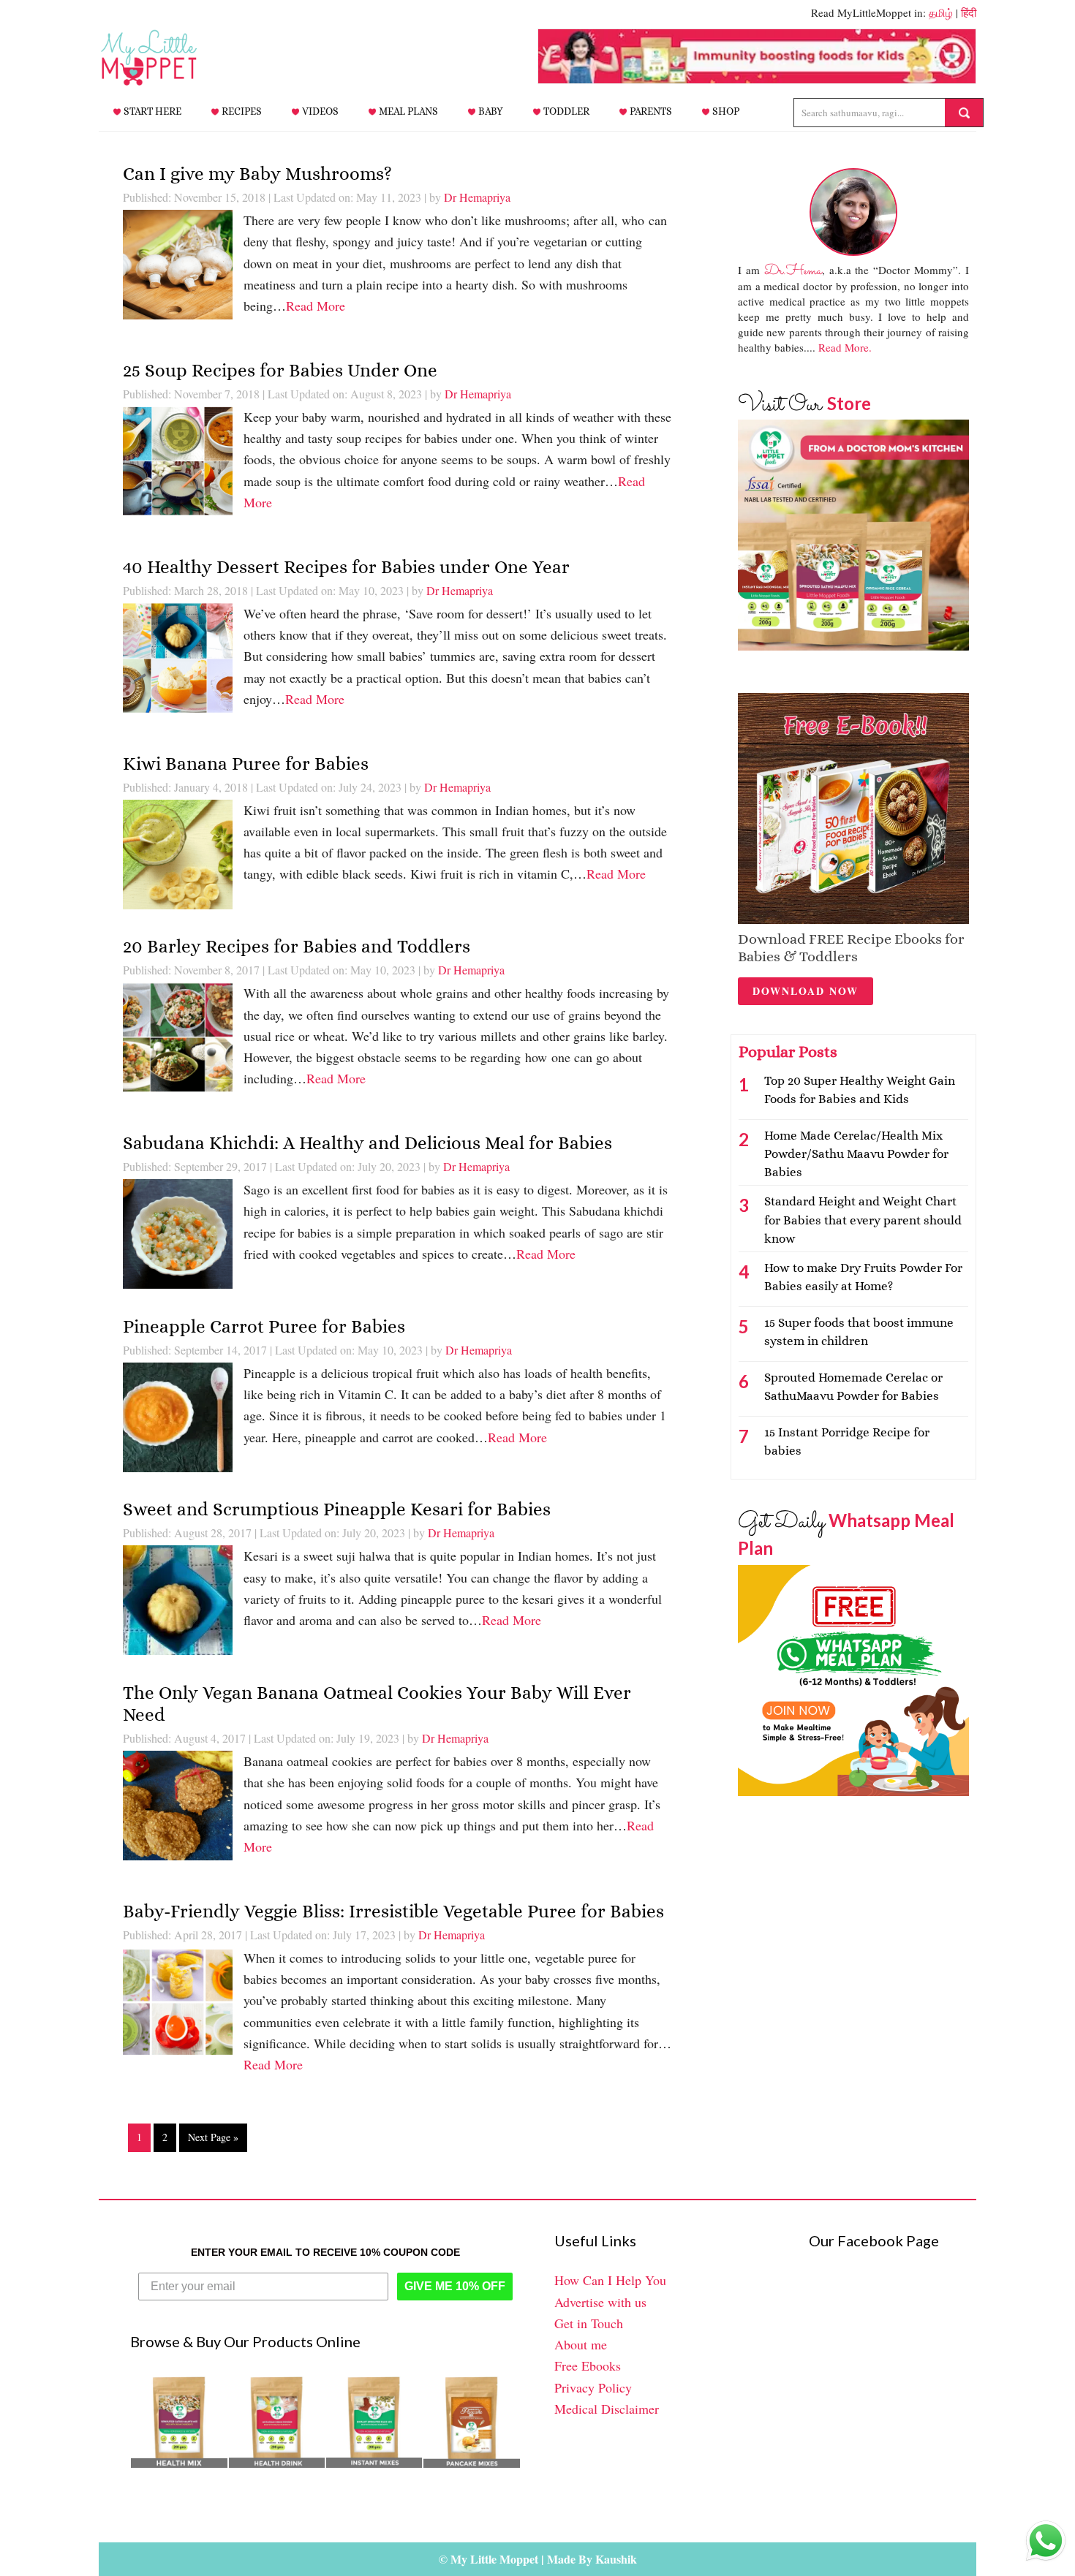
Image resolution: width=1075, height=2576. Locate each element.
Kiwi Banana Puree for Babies (246, 764)
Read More (316, 306)
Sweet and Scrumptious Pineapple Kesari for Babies (337, 1509)
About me (581, 2344)
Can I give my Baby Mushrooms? (257, 174)
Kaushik (616, 2559)
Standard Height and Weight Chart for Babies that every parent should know (863, 1220)
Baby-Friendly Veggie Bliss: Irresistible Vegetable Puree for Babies (393, 1911)
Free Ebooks (588, 2365)
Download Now (806, 991)
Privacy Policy (593, 2387)
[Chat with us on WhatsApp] (1046, 2544)
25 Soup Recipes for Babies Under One (280, 370)
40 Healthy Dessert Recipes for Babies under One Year (346, 567)
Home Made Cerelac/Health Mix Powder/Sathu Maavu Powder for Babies (856, 1154)
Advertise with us (600, 2302)
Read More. (845, 347)
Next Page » (213, 2137)
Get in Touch (589, 2323)
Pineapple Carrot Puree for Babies (264, 1326)
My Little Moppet (172, 58)
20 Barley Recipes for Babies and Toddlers (297, 946)
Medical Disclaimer (607, 2409)
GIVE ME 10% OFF (455, 2286)
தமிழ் (941, 12)
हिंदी (969, 12)
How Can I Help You (610, 2280)
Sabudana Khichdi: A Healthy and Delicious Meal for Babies (367, 1143)
